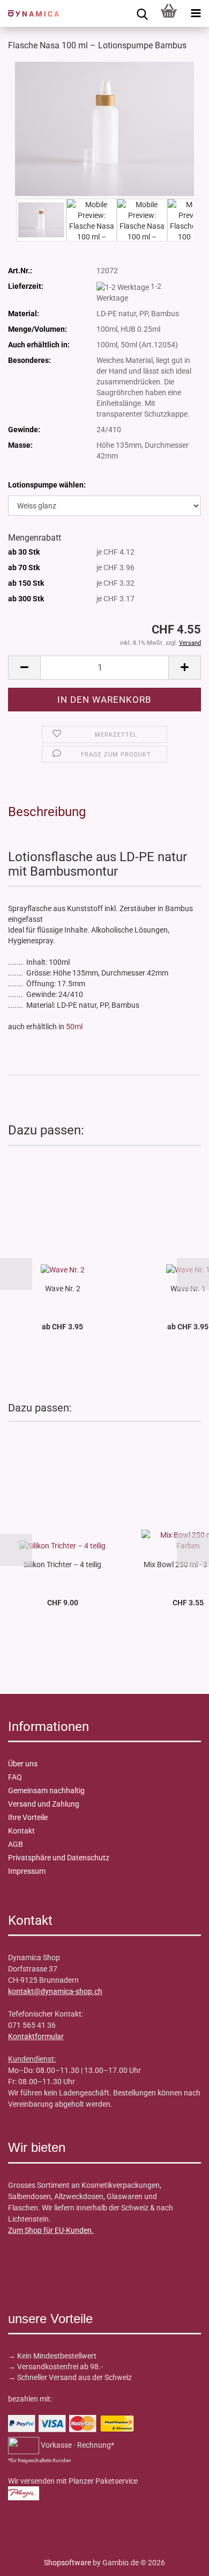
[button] (24, 668)
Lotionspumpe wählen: (47, 485)
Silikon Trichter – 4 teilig (62, 1564)
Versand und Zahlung (44, 1804)
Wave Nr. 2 (63, 1289)
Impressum (27, 1871)
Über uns (23, 1764)
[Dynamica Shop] (29, 13)
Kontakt (21, 1831)
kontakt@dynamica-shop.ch (55, 1991)
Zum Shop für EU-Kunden (50, 2230)
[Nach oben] (29, 2560)
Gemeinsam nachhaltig (46, 1791)
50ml (74, 1027)
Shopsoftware (68, 2563)
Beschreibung (47, 812)
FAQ (15, 1777)
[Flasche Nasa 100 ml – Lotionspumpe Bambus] (104, 128)
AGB (16, 1844)
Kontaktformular (36, 2036)
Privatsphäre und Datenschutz (59, 1858)
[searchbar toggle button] (142, 13)
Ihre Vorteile (28, 1817)
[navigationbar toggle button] (196, 13)
